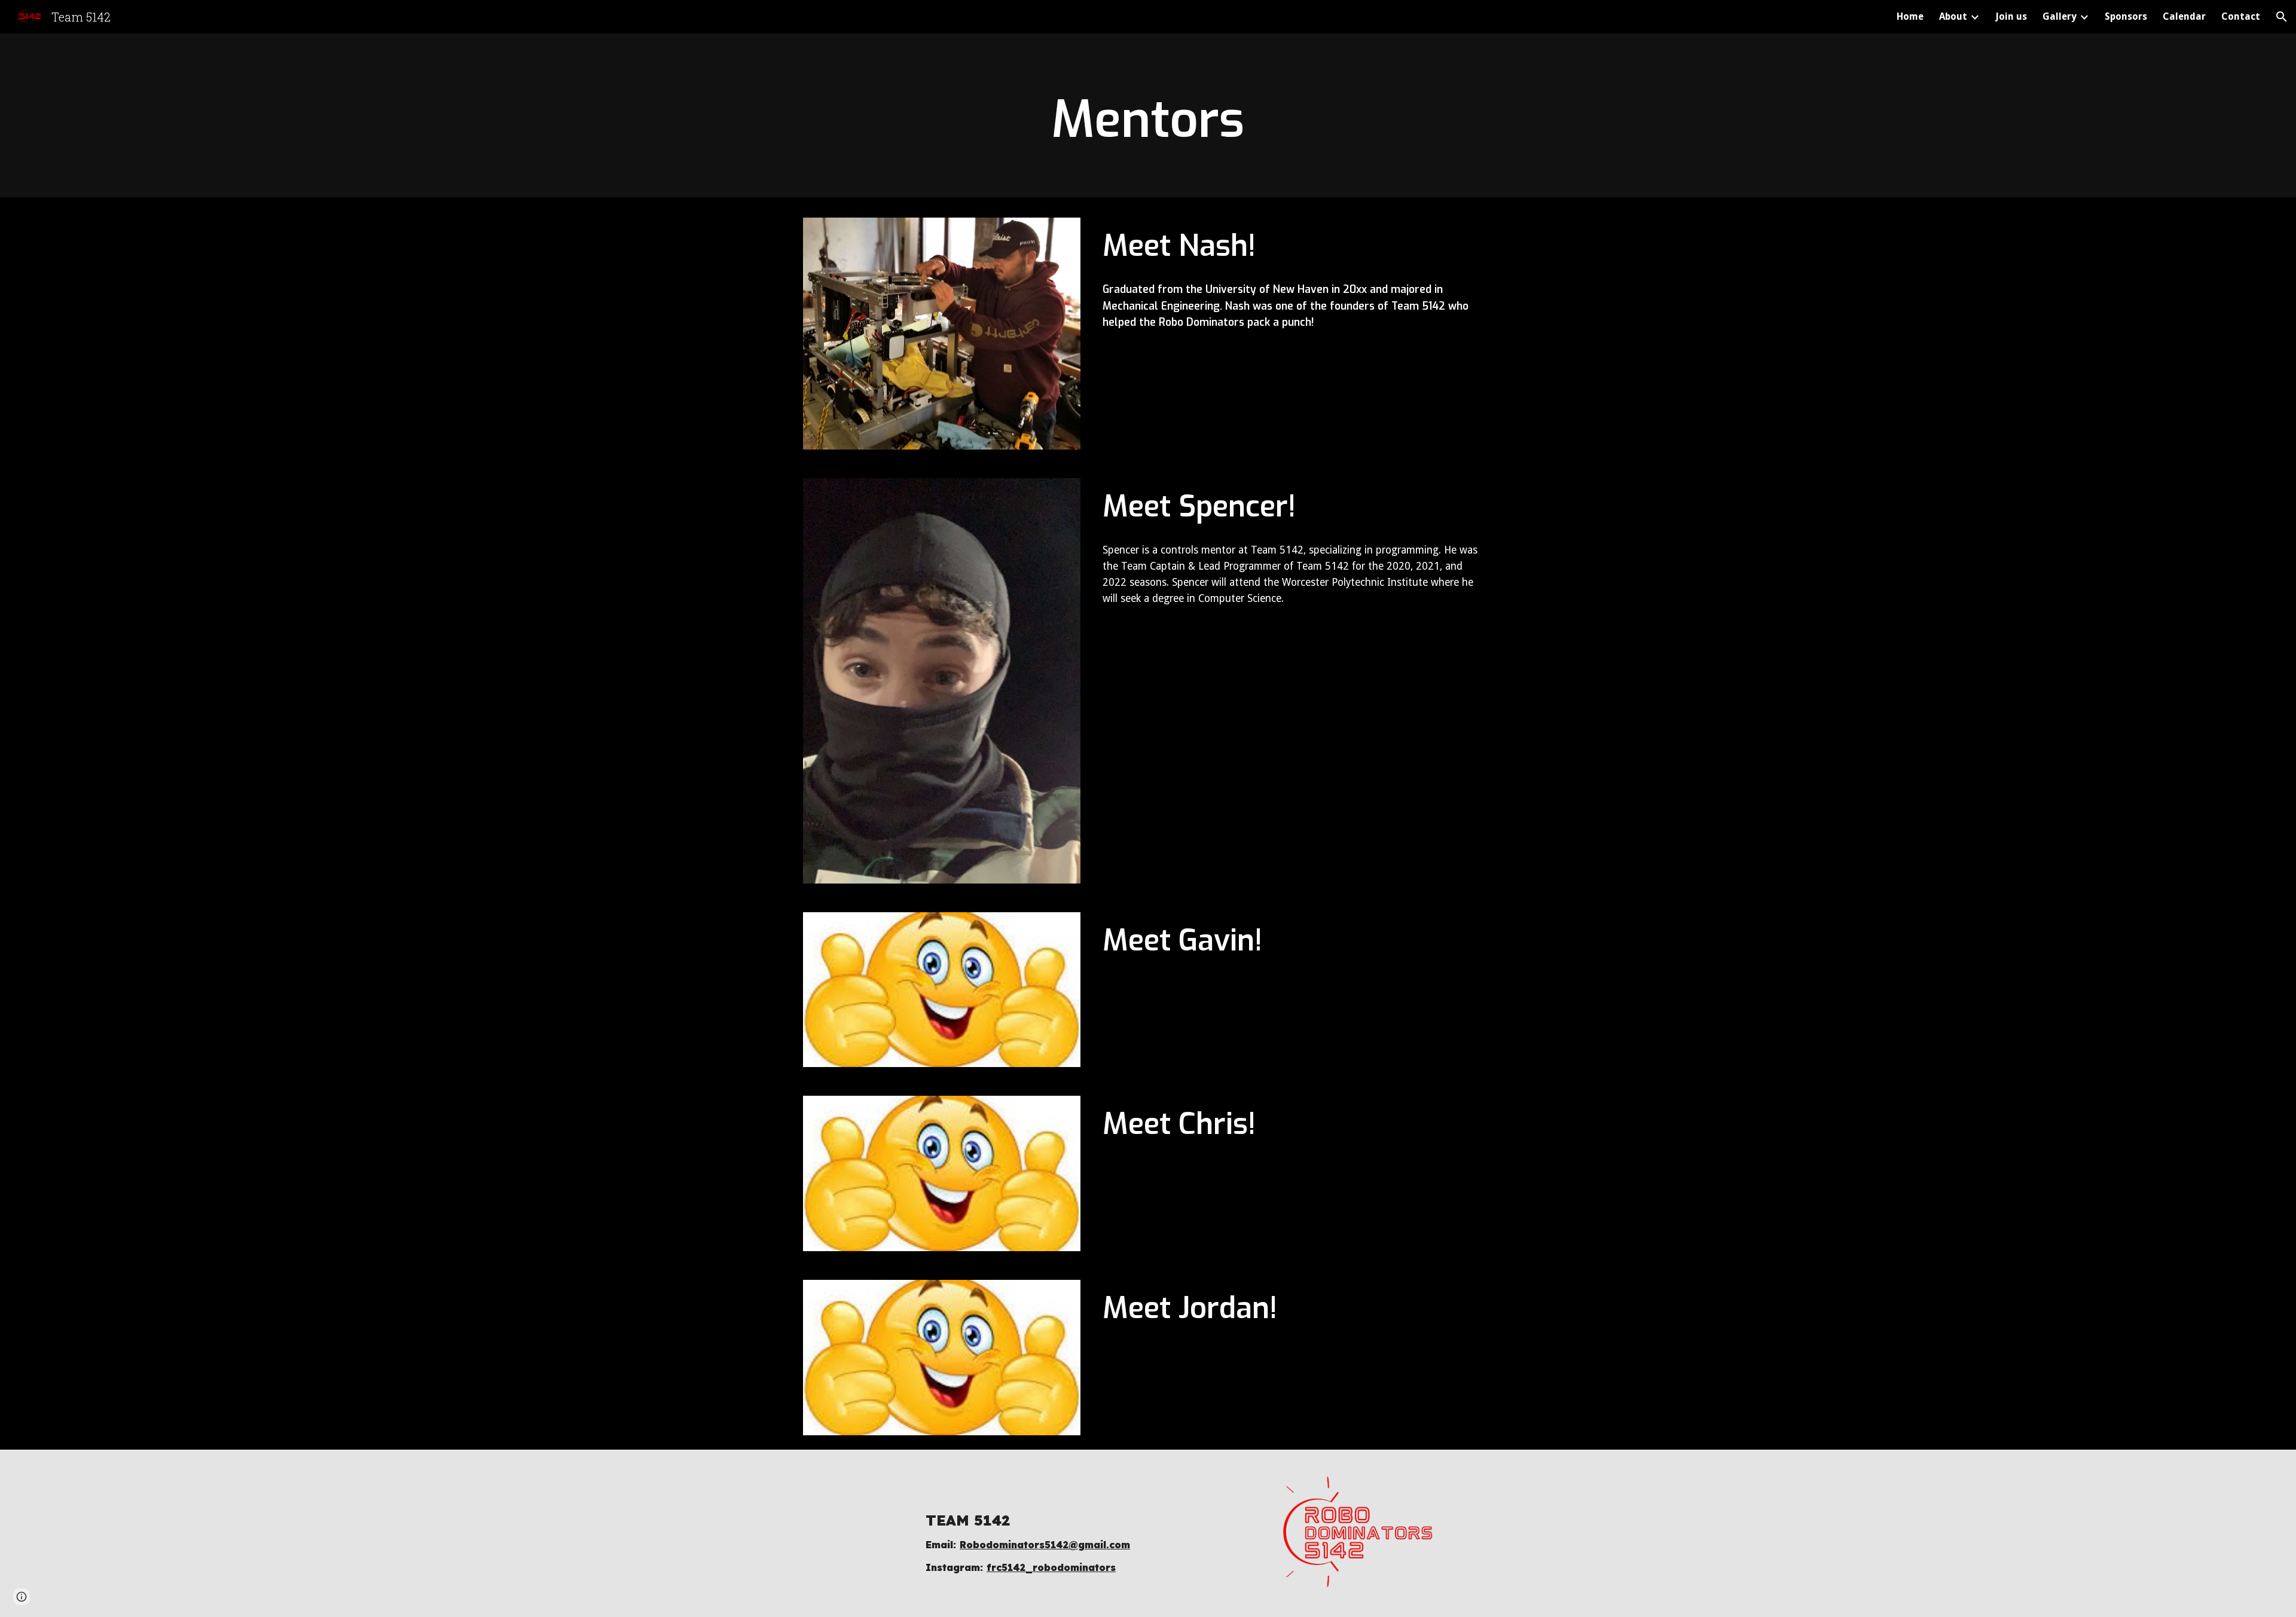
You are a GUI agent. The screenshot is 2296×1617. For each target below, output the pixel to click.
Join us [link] (2011, 16)
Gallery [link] (2060, 16)
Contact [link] (2241, 16)
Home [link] (1910, 16)
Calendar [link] (2184, 16)
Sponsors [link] (2126, 16)
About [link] (1953, 16)
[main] (1148, 119)
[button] (2282, 17)
